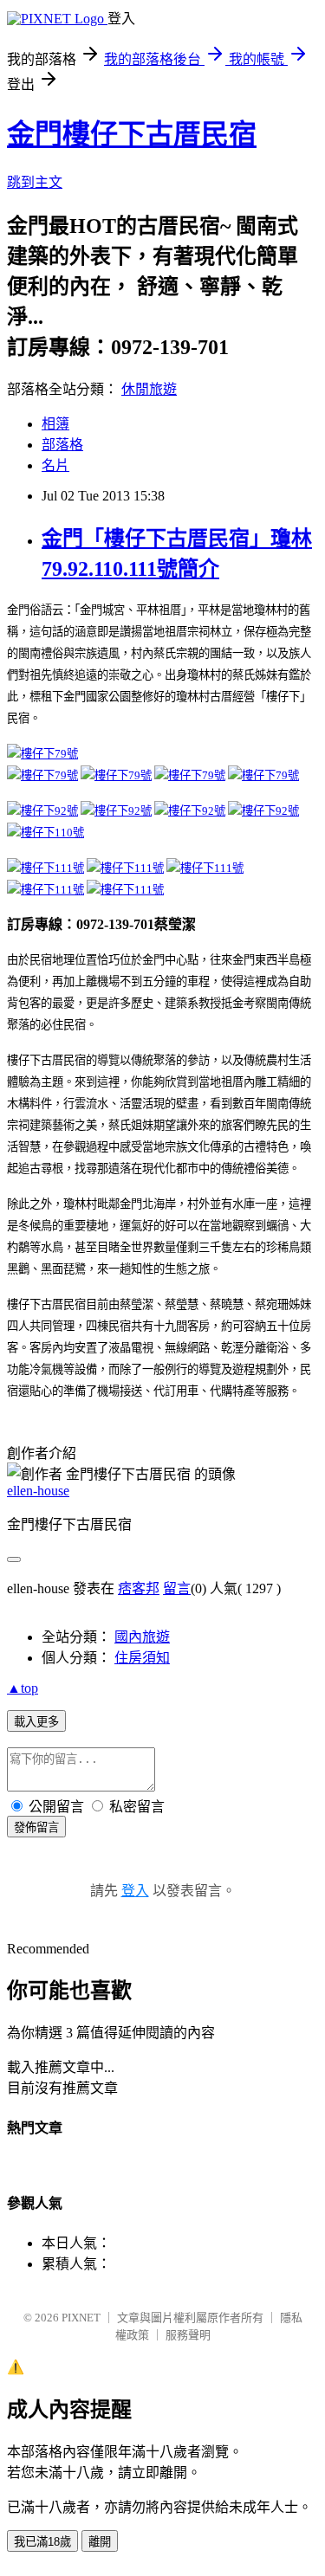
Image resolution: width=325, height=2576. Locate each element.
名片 (55, 465)
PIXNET (81, 2318)
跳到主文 (35, 182)
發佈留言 (36, 1827)
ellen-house (38, 1491)
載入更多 (36, 1722)
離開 (100, 2542)
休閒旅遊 (149, 389)
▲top (23, 1688)
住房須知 (142, 1658)
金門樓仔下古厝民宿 (132, 134)
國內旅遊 (142, 1637)
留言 (177, 1588)
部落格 (62, 445)
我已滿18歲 (42, 2542)
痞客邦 (139, 1588)
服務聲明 (188, 2335)
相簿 (55, 424)
